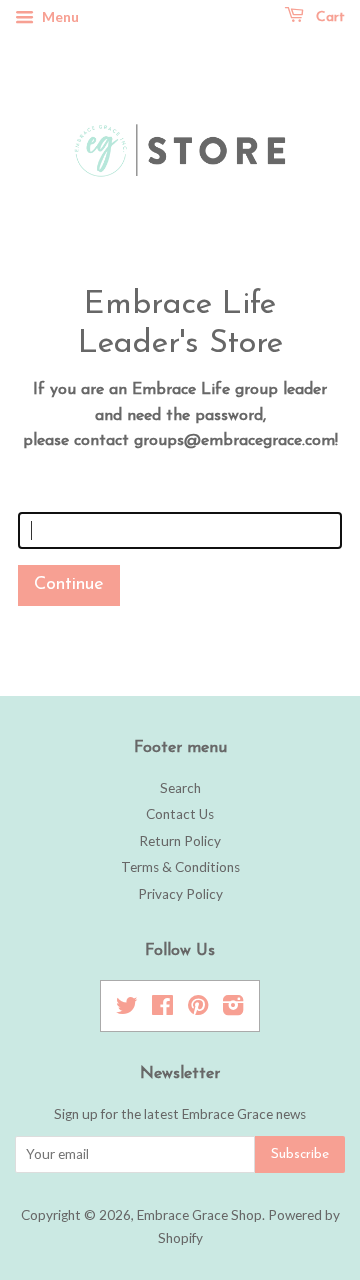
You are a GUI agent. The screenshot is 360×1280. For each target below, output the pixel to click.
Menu (59, 16)
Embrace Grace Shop (199, 1215)
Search (180, 788)
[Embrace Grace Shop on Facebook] (162, 1009)
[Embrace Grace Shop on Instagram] (233, 1009)
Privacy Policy (180, 894)
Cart (328, 17)
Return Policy (180, 841)
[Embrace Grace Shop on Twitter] (127, 1009)
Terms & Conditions (180, 867)
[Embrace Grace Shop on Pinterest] (198, 1009)
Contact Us (180, 814)
